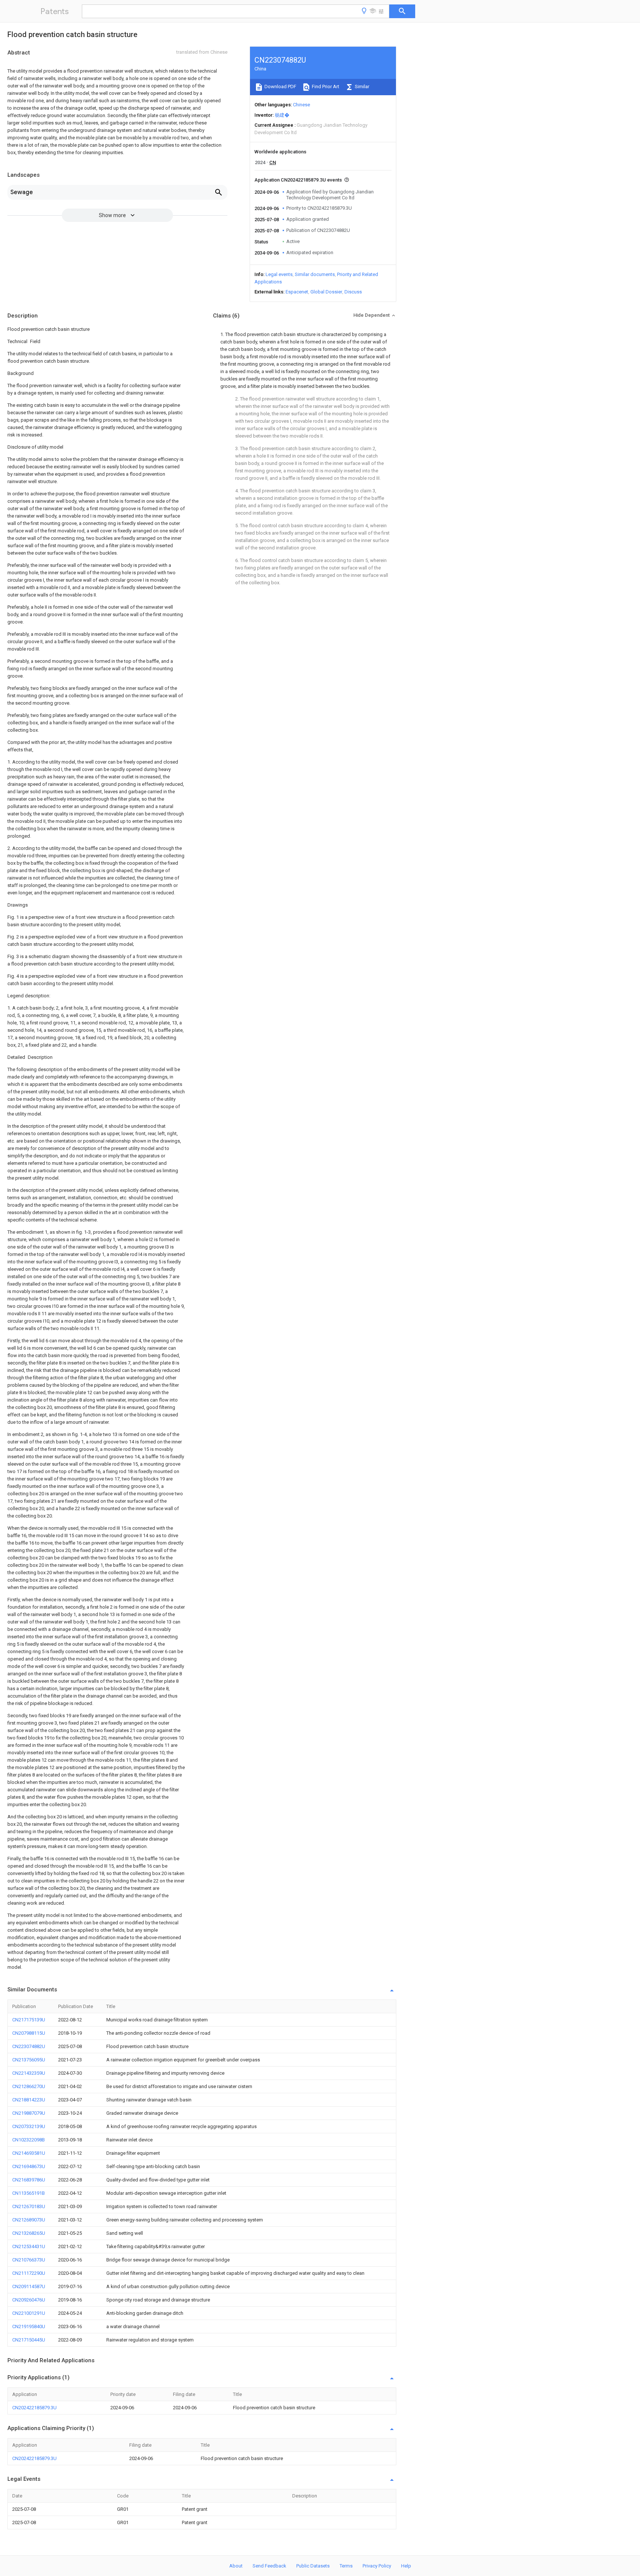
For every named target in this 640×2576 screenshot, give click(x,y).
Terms (346, 2566)
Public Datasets (313, 2566)
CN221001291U (29, 2313)
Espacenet (297, 292)
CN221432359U (29, 2073)
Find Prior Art (325, 87)
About (236, 2566)
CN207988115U (29, 2033)
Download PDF (280, 87)
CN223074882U (29, 2046)
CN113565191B (29, 2193)
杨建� (282, 115)
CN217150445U (29, 2340)
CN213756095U (29, 2060)
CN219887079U (29, 2113)
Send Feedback (269, 2566)
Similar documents (315, 274)
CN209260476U (29, 2300)
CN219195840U (29, 2326)
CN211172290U (29, 2273)
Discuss (353, 292)
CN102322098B (29, 2140)
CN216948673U (29, 2166)
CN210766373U (29, 2260)
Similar (361, 87)
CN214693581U (29, 2153)
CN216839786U (29, 2180)
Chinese (301, 105)
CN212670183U (29, 2206)
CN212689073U (29, 2220)
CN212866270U (29, 2086)
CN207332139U (29, 2126)
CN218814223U (29, 2100)
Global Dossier (326, 292)
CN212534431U (29, 2246)
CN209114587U (29, 2286)
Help (406, 2566)
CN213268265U (29, 2233)
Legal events (279, 274)
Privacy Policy (377, 2566)
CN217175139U (29, 2020)
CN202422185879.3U (34, 2408)
